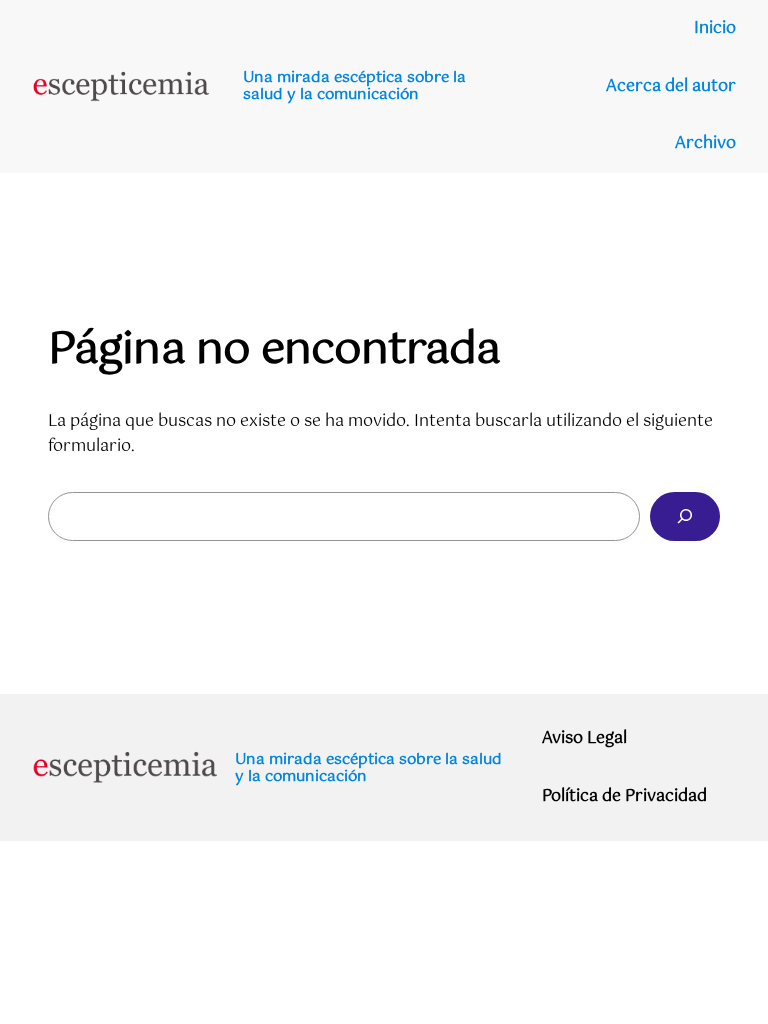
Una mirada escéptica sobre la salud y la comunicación (354, 86)
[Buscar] (685, 516)
